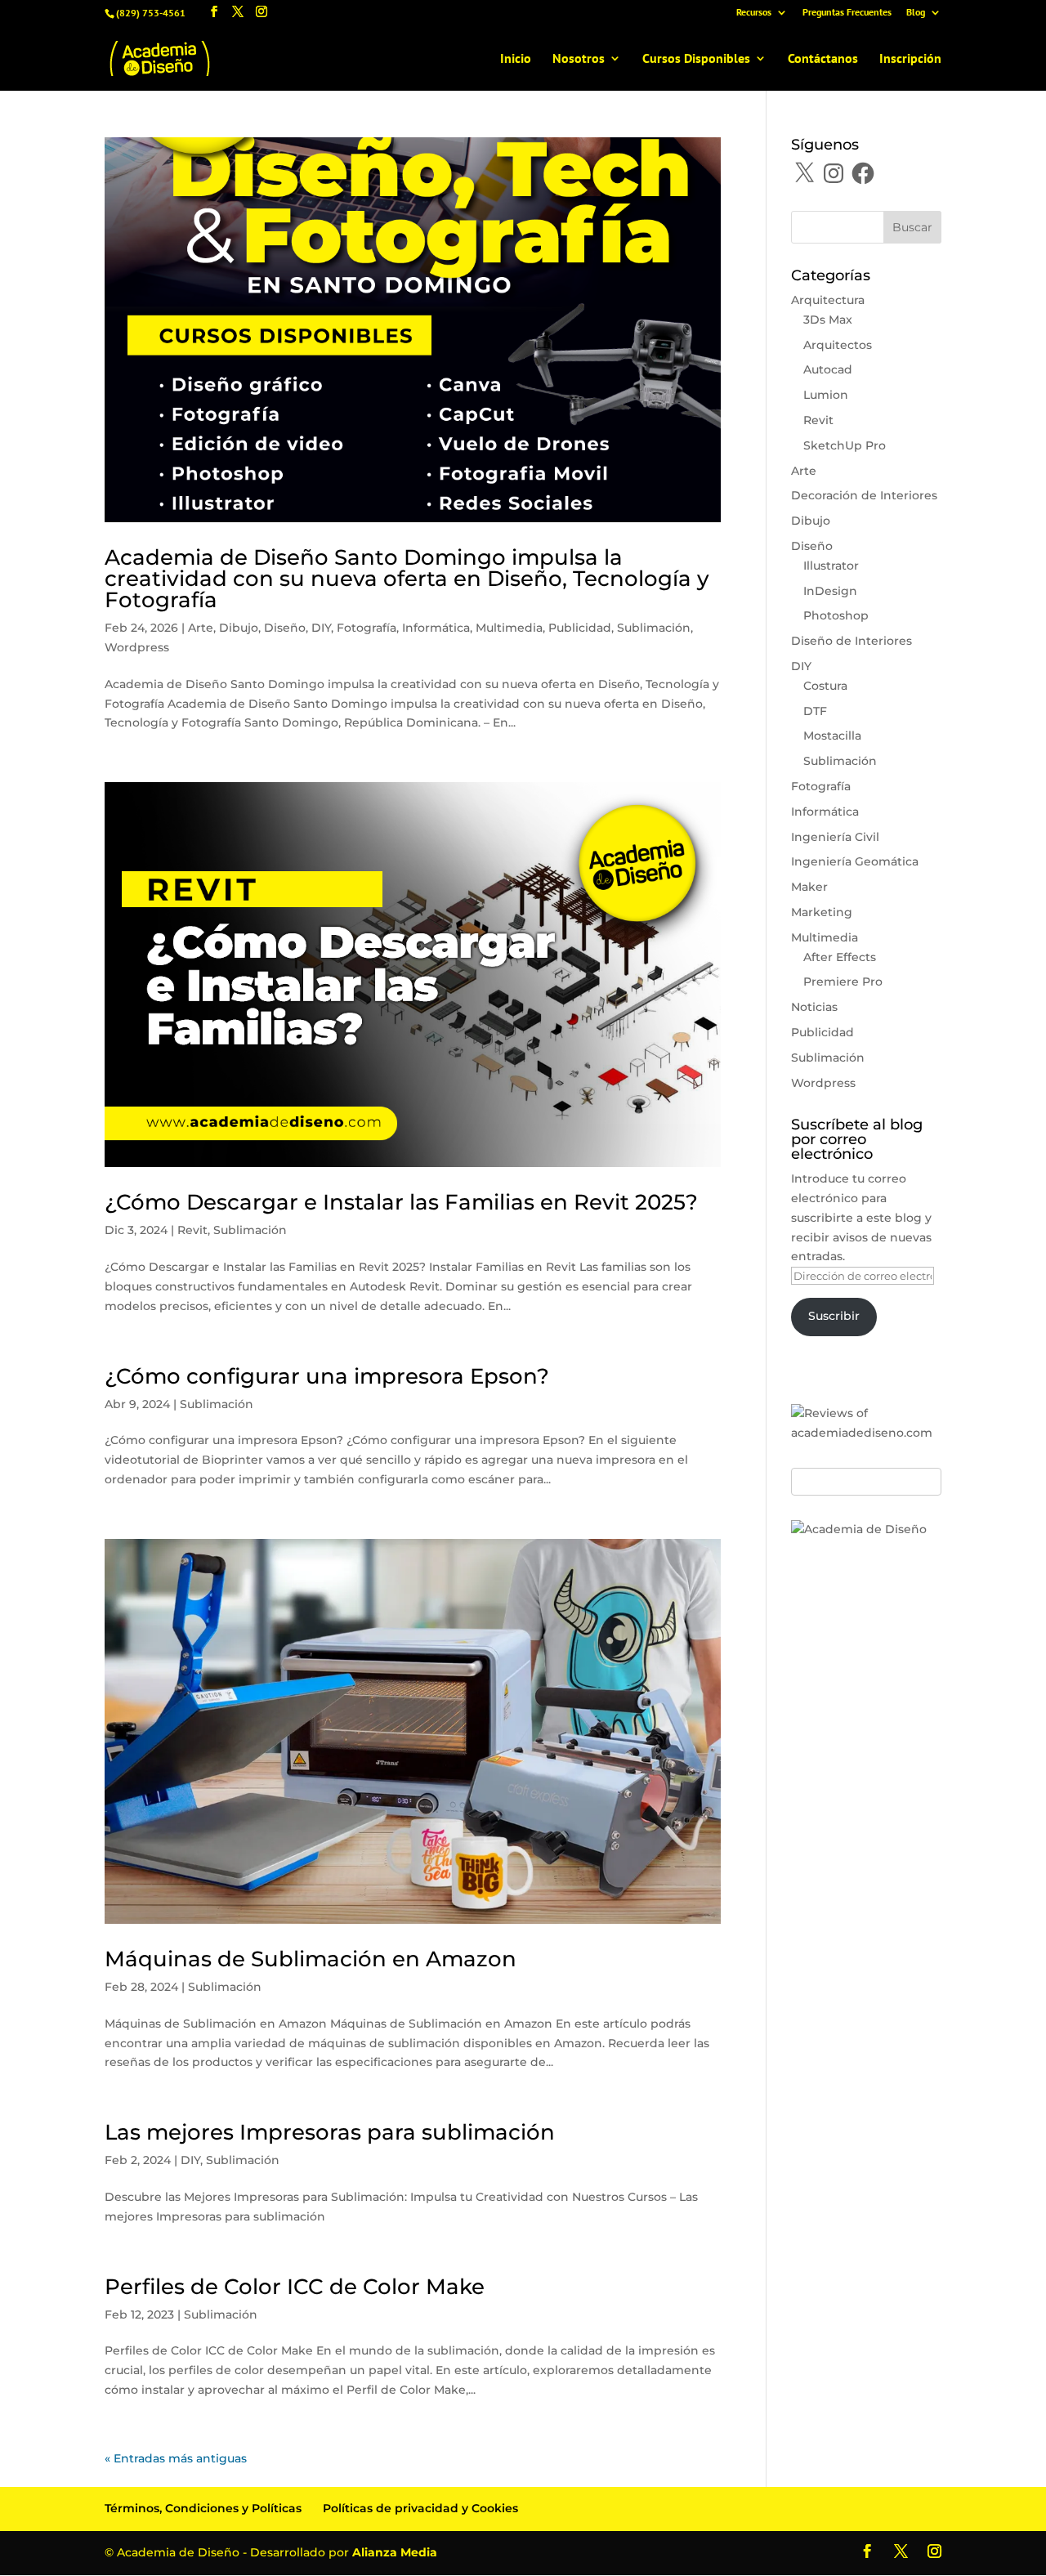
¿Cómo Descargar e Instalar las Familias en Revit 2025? (401, 1202)
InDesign (830, 591)
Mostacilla (832, 736)
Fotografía (367, 628)
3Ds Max (828, 320)
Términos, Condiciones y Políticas (203, 2508)
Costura (825, 686)
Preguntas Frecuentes (847, 13)
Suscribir (834, 1316)
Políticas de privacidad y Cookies (420, 2508)
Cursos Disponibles (696, 59)
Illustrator (831, 566)
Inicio (516, 59)
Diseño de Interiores (852, 641)
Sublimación (654, 628)
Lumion (826, 395)
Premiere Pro (843, 982)
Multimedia (509, 628)
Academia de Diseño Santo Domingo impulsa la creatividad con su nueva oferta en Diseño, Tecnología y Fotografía (407, 579)
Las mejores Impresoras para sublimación (330, 2132)
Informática (436, 628)
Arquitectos (838, 345)
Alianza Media (395, 2552)
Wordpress (137, 647)
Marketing (822, 912)
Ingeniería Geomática (855, 861)
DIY (321, 628)
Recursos (754, 13)
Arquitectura (828, 300)
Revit (192, 1230)
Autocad (828, 369)
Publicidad (580, 628)
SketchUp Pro (845, 445)
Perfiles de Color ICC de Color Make (295, 2287)
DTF (815, 711)
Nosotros (579, 59)
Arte (201, 628)
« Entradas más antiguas (176, 2458)
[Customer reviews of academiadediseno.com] (866, 1433)
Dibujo (239, 628)
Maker (809, 887)
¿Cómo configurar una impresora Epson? (327, 1376)
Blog (916, 13)
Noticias (814, 1007)
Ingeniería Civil (835, 837)
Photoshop (836, 615)
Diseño (285, 628)
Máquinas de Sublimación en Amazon (311, 1959)
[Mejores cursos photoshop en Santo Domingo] (859, 1529)
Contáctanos (823, 59)
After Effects (840, 957)
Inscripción (910, 59)
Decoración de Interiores (864, 495)
